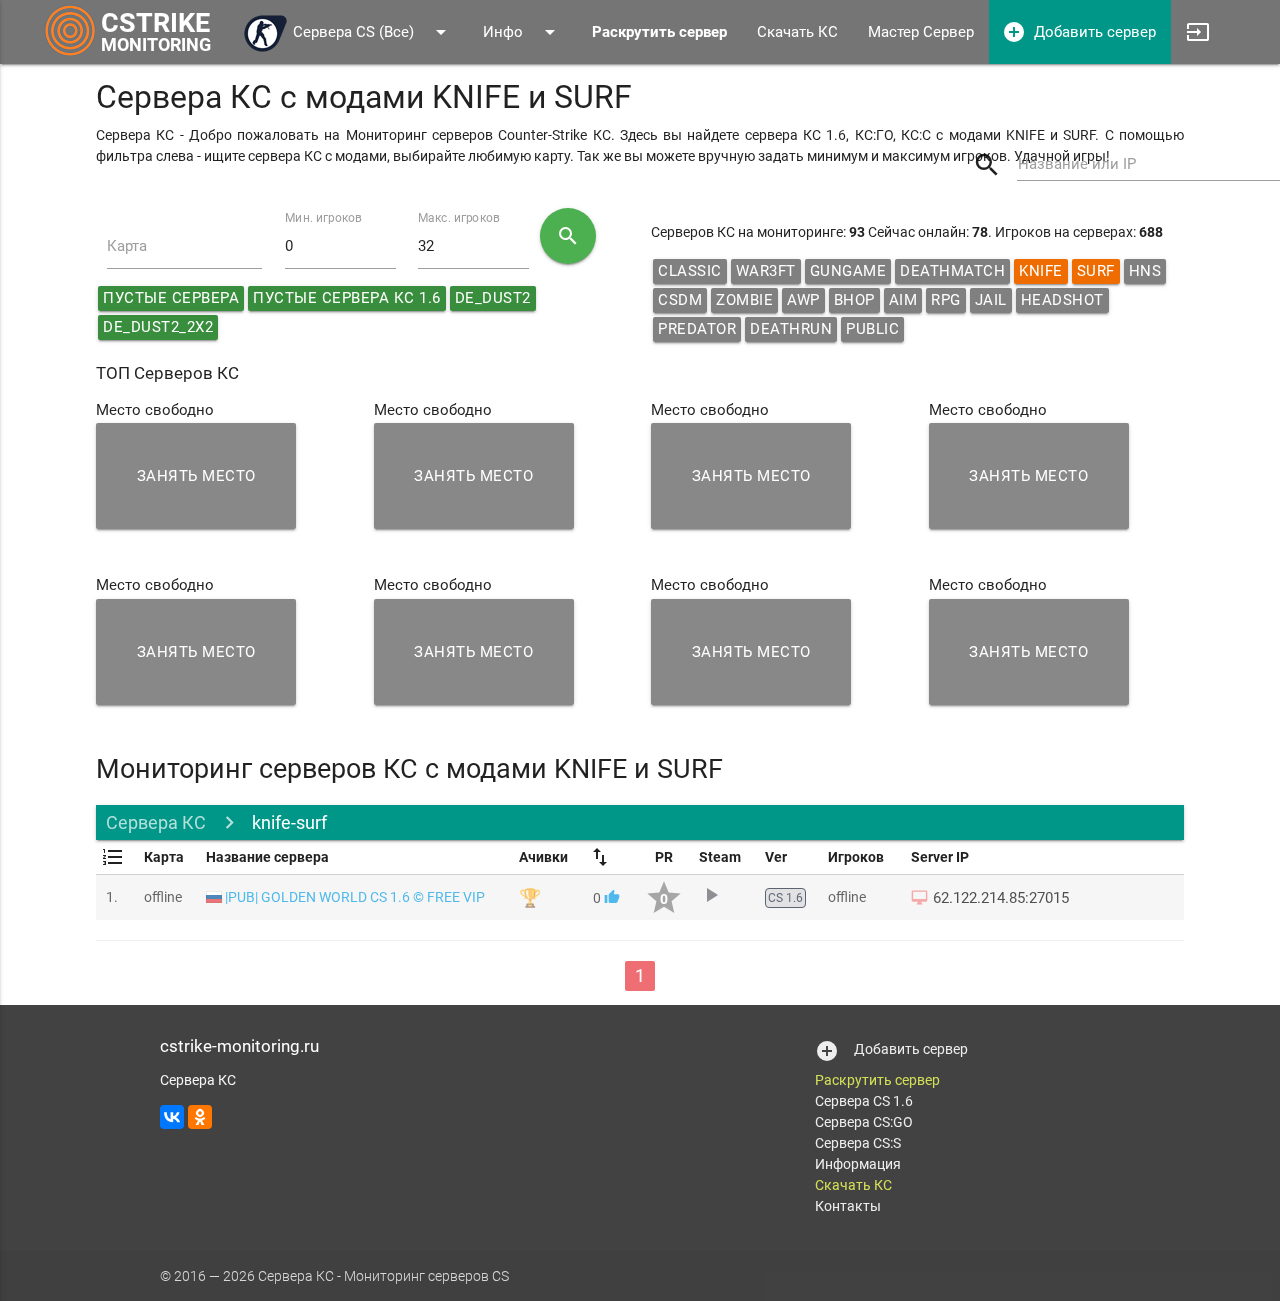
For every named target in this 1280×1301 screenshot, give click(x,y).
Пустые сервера (171, 298)
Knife (1041, 271)
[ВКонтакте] (172, 1117)
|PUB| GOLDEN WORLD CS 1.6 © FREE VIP (355, 897)
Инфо (522, 32)
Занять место (196, 476)
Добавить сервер (1079, 32)
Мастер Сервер (921, 32)
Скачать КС (797, 32)
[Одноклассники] (200, 1117)
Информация (858, 1164)
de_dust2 (493, 298)
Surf (1096, 271)
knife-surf (289, 822)
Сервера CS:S (858, 1143)
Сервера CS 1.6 (864, 1101)
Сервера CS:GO (864, 1122)
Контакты (848, 1206)
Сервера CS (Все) (373, 32)
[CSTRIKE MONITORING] (70, 55)
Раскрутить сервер (877, 1080)
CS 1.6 (785, 898)
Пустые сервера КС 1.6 (347, 298)
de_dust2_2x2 (158, 327)
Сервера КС (156, 822)
